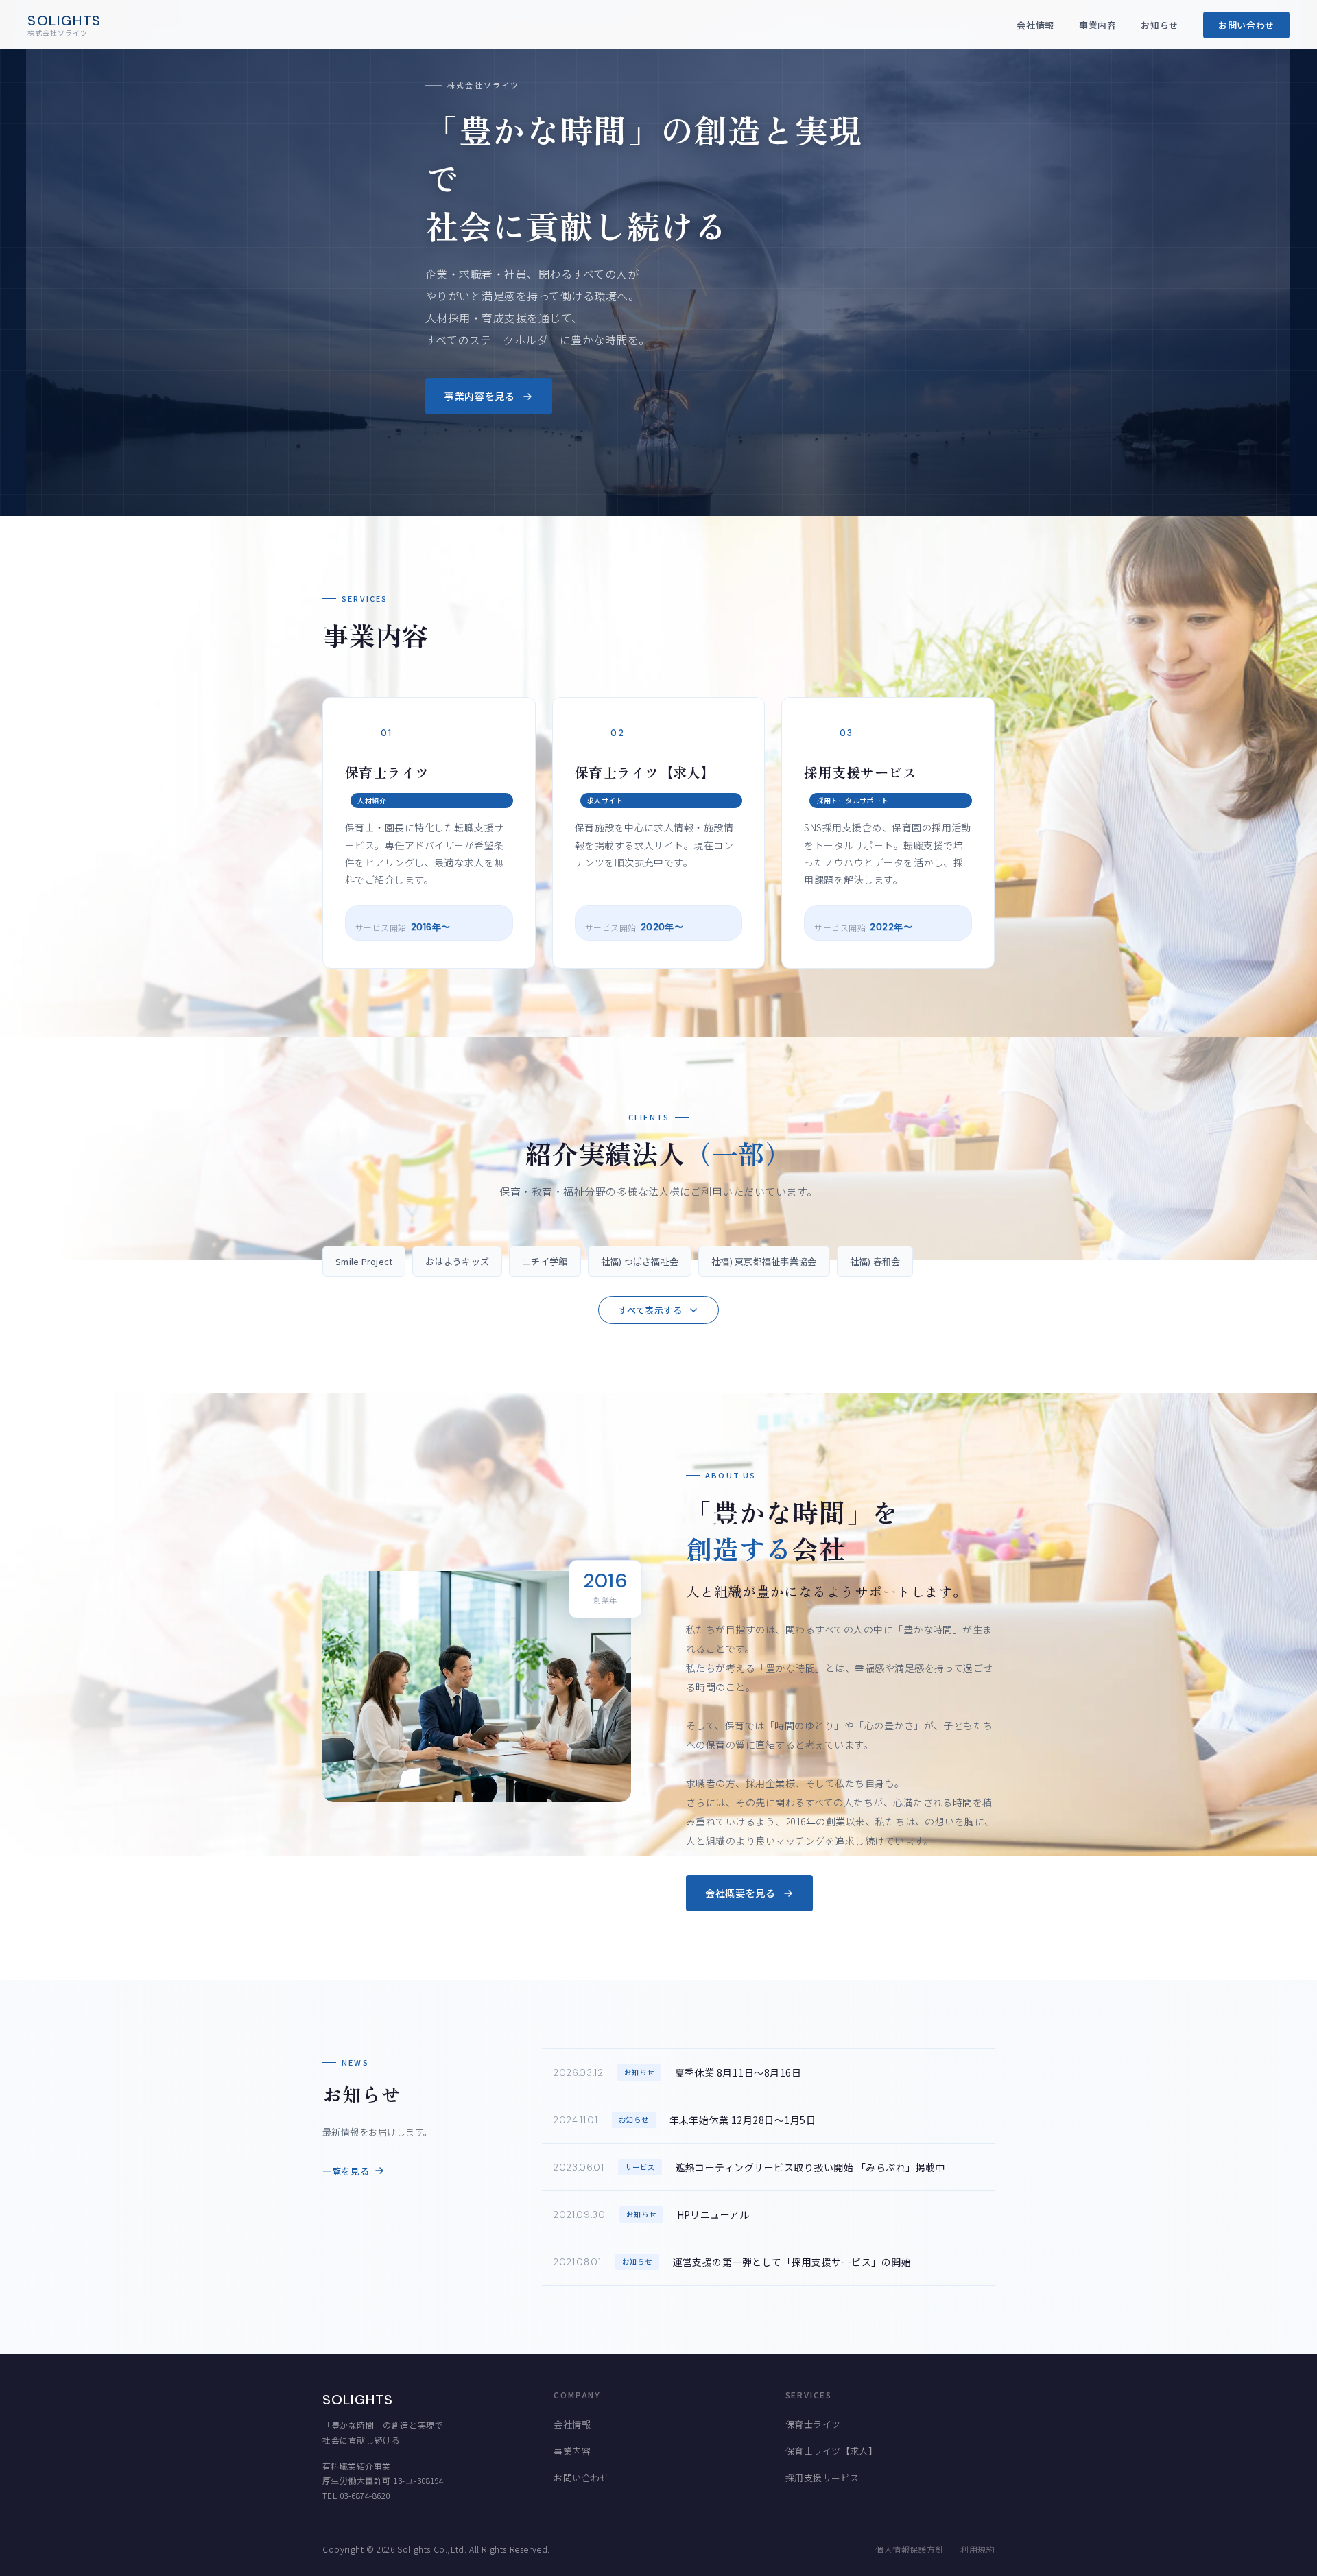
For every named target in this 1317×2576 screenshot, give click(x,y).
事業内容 (1098, 25)
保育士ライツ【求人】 (832, 2451)
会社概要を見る (740, 1893)
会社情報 (1035, 25)
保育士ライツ (813, 2424)
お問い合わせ (1246, 25)
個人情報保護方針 (910, 2549)
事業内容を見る (480, 396)
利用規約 (977, 2549)
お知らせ (1160, 25)
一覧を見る (346, 2171)
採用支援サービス (822, 2478)
